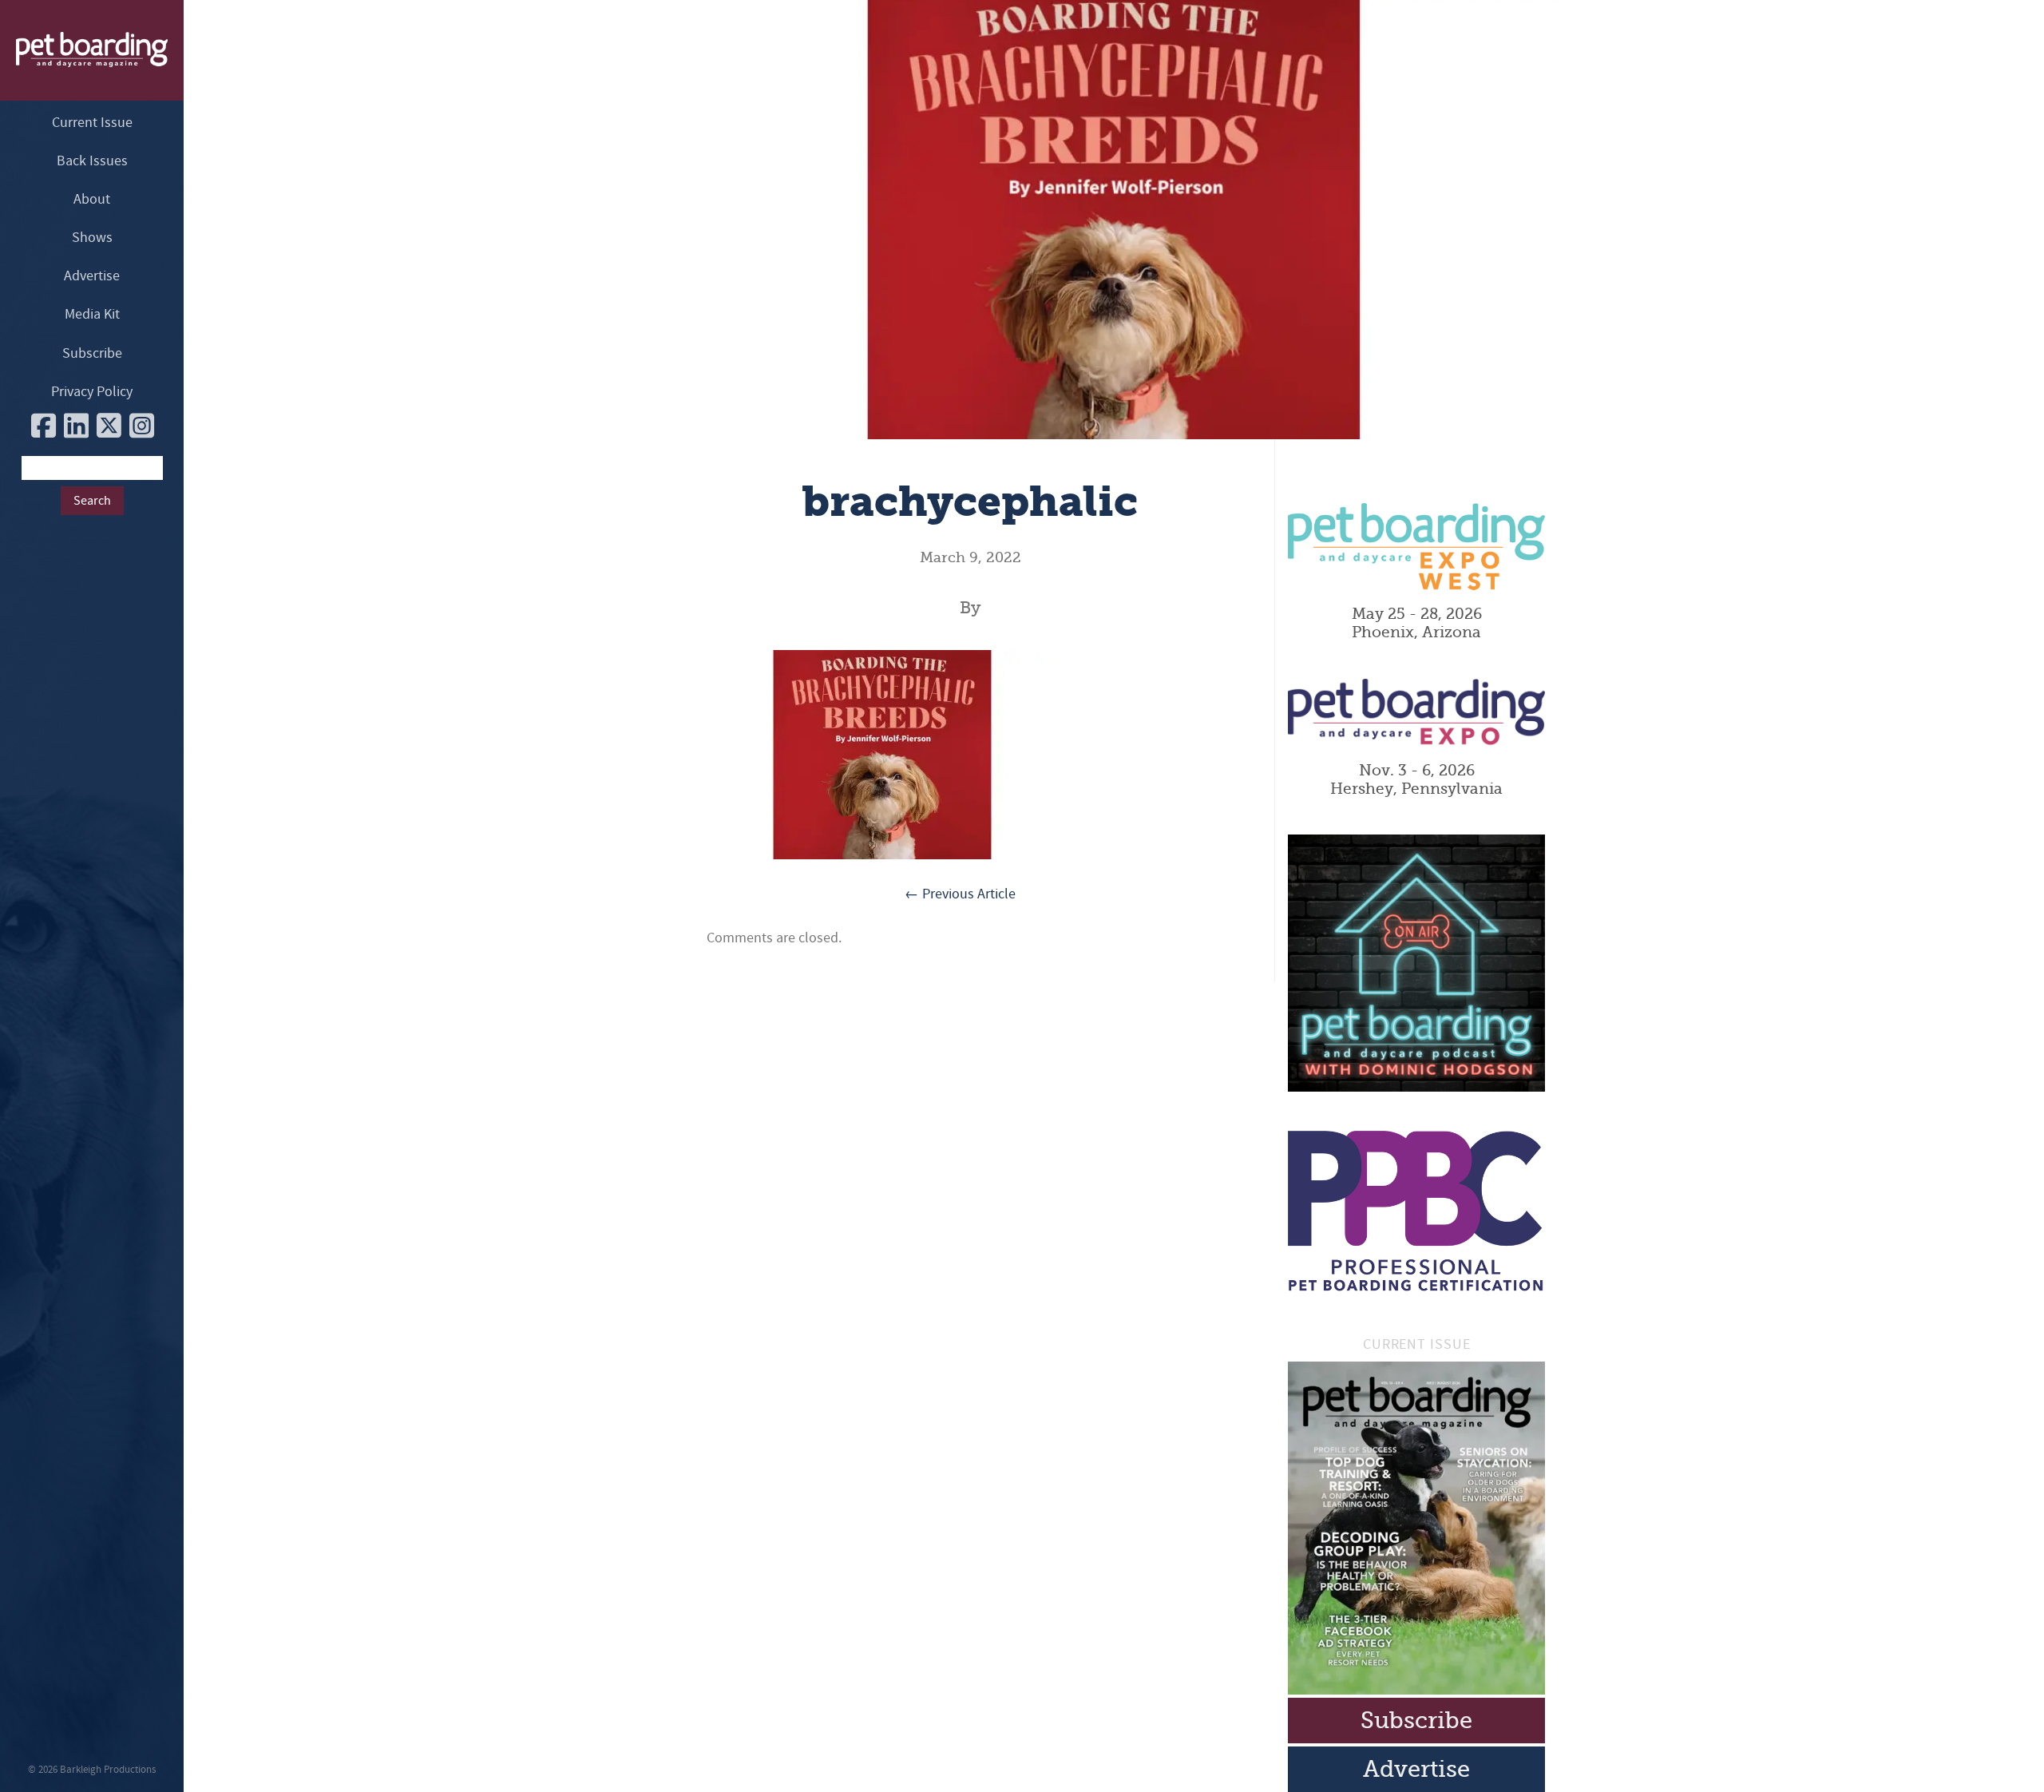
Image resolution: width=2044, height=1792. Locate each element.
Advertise (92, 276)
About (92, 199)
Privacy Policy (92, 392)
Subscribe (92, 353)
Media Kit (92, 314)
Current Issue (92, 123)
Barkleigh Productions (108, 1770)
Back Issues (92, 161)
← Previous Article (960, 894)
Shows (92, 238)
